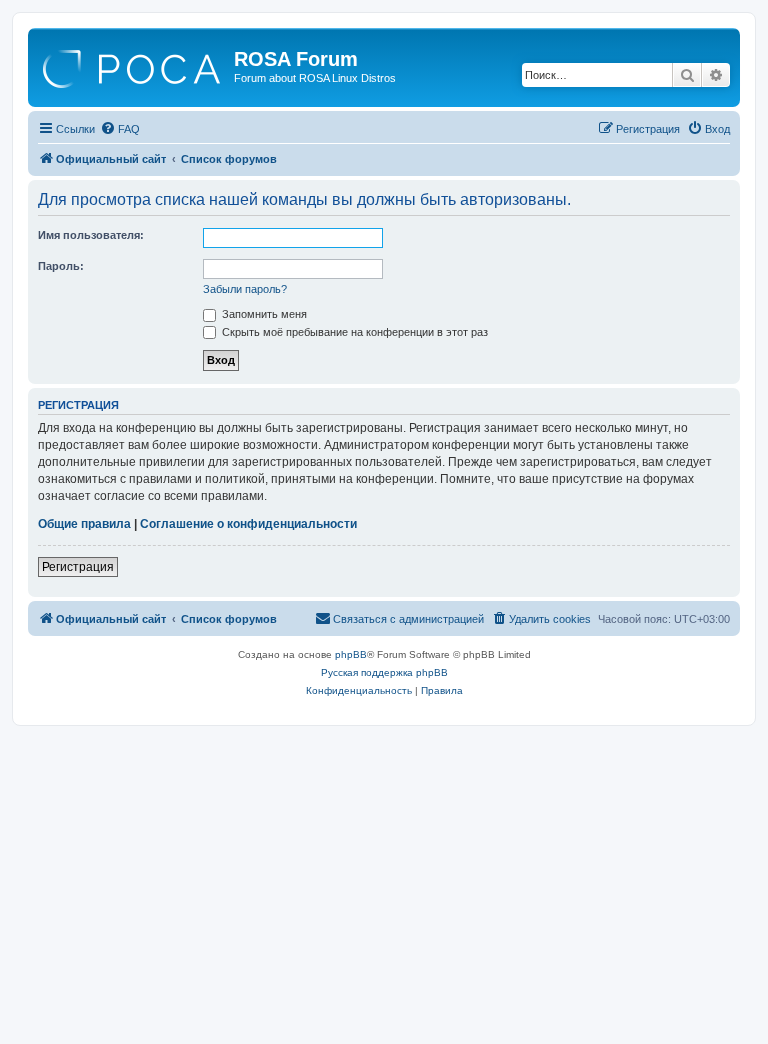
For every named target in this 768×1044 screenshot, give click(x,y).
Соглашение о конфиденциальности (248, 524)
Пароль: (61, 266)
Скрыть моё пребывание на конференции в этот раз (353, 332)
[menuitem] (120, 129)
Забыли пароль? (245, 289)
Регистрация (78, 567)
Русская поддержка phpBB (384, 672)
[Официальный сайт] (133, 65)
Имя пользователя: (91, 235)
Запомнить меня (263, 314)
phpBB (351, 654)
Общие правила (84, 524)
